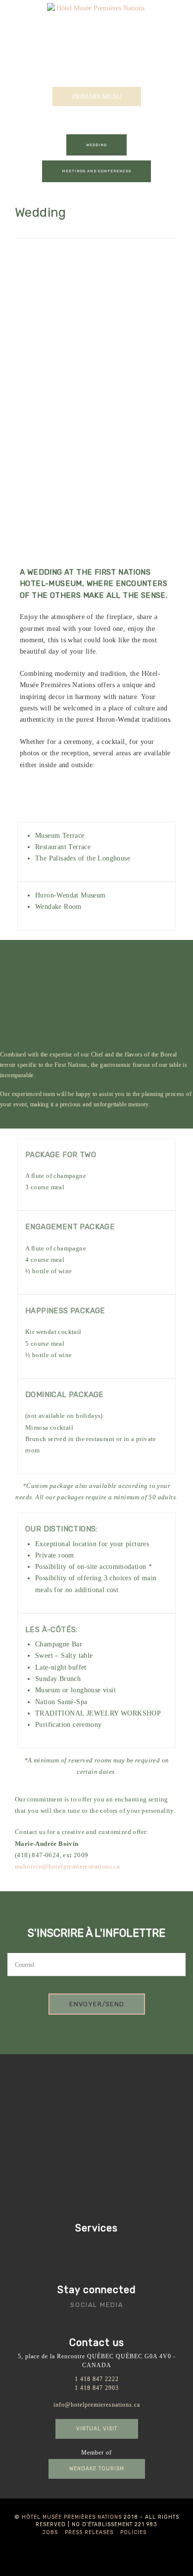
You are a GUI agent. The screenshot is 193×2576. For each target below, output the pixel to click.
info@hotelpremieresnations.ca (97, 2405)
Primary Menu (97, 97)
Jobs (50, 2532)
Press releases (89, 2532)
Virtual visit (97, 2429)
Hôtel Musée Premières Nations (72, 2517)
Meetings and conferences (96, 171)
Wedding (96, 145)
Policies (133, 2532)
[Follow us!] (77, 2321)
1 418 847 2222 (97, 2379)
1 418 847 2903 (97, 2388)
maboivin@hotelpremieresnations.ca (67, 1866)
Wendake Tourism (97, 2469)
